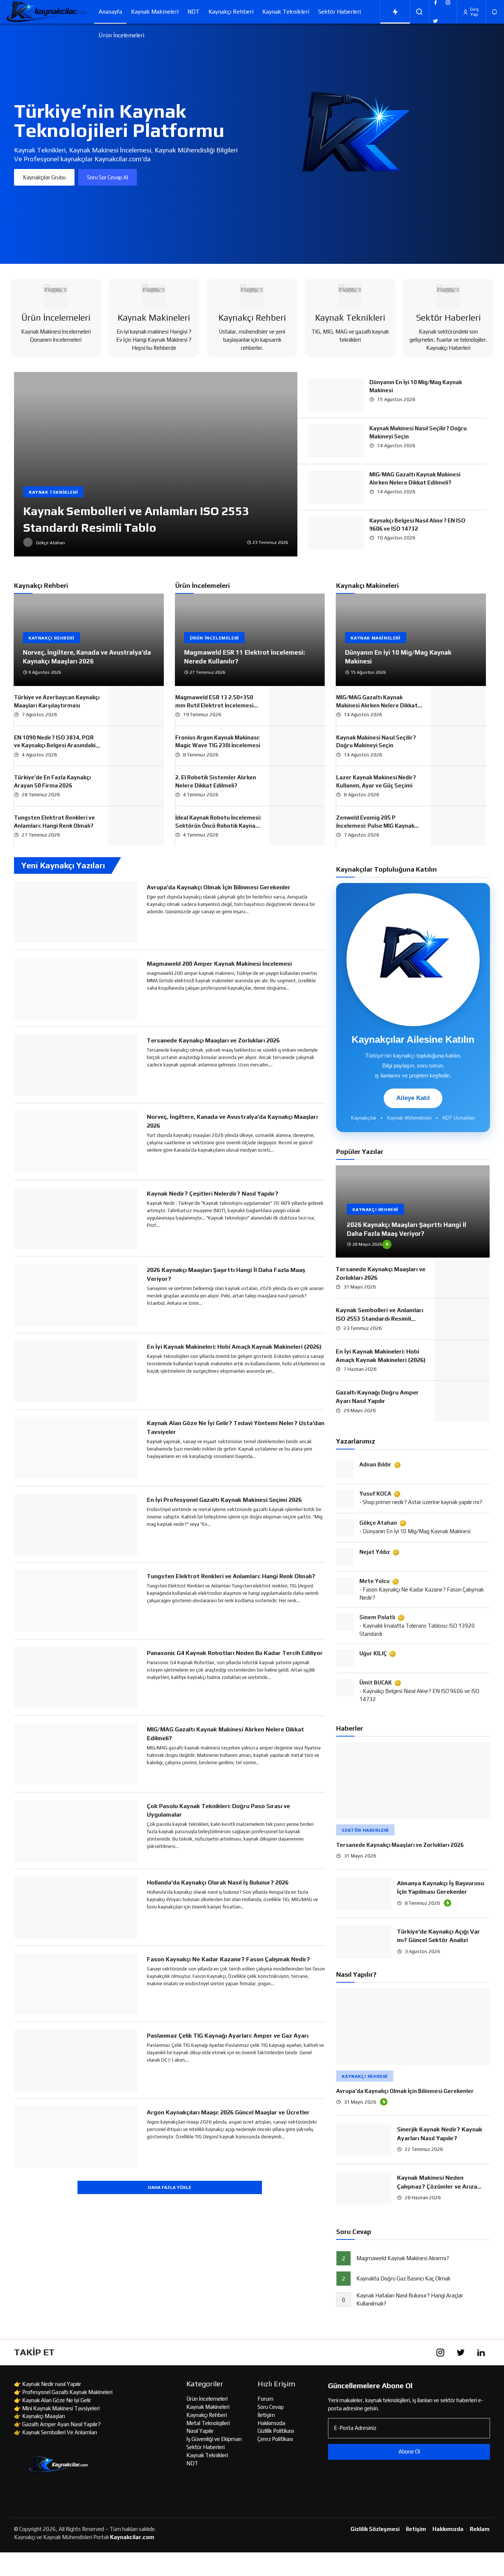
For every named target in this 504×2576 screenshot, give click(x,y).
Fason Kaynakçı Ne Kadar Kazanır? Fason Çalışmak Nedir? (228, 1959)
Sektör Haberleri (339, 12)
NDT (194, 12)
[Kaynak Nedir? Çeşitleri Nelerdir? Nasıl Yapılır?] (76, 1218)
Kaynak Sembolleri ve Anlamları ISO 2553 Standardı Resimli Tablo (379, 1319)
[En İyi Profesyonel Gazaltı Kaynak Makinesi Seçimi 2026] (76, 1525)
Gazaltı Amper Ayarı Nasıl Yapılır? (61, 2424)
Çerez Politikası (275, 2439)
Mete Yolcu (374, 1581)
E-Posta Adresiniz (355, 2428)
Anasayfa (110, 12)
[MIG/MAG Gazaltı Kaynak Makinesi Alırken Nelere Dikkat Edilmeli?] (336, 487)
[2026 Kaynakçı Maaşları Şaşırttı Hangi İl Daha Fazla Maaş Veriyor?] (76, 1295)
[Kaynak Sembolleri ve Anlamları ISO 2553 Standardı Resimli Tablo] (156, 464)
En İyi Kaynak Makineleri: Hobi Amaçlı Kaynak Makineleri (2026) (234, 1347)
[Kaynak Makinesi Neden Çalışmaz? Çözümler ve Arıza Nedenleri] (364, 2188)
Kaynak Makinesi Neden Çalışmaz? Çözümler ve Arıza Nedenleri (437, 2186)
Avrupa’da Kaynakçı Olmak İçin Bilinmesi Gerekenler (219, 887)
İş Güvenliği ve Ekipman (214, 2439)
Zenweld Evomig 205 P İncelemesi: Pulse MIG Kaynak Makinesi (375, 826)
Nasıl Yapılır (200, 2431)
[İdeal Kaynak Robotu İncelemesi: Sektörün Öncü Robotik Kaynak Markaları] (297, 826)
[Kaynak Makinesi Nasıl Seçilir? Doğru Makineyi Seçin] (336, 441)
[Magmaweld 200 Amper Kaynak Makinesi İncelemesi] (76, 989)
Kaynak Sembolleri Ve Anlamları (60, 2432)
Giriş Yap (474, 12)
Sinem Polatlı (377, 1617)
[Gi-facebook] (420, 2352)
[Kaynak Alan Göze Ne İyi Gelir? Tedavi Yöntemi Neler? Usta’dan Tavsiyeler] (76, 1448)
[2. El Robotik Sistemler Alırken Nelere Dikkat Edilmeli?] (297, 786)
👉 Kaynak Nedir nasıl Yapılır (48, 2384)
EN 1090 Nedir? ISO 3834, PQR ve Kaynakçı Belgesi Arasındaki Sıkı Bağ (55, 746)
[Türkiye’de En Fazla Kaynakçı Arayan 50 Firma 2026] (136, 786)
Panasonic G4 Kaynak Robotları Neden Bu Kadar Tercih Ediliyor (235, 1653)
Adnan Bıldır (375, 1464)
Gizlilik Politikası (276, 2431)
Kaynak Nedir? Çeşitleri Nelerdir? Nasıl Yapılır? (213, 1194)
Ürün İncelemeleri (121, 35)
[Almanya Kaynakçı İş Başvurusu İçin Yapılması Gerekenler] (364, 1894)
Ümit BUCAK (376, 1682)
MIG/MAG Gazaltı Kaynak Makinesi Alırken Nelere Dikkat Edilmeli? (377, 705)
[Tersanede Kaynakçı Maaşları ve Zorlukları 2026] (76, 1065)
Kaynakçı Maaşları (44, 2416)
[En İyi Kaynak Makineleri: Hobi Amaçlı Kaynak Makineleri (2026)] (76, 1372)
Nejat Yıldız (375, 1552)
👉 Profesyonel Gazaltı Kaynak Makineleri (63, 2392)
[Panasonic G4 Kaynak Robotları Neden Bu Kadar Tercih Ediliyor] (76, 1678)
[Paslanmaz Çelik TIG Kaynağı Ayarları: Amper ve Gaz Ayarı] (76, 2061)
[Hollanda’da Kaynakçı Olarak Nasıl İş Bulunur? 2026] (76, 1907)
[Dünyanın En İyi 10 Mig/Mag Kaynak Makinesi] (336, 395)
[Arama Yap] (420, 12)
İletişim (266, 2415)
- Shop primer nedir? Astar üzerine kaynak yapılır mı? (421, 1502)
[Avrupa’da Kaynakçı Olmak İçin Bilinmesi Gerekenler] (76, 912)
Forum (265, 2399)
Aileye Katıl (413, 1098)
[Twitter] (435, 21)
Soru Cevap (271, 2407)
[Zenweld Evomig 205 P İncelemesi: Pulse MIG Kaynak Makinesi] (458, 826)
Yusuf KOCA (375, 1494)
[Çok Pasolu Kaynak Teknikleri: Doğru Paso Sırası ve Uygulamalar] (76, 1831)
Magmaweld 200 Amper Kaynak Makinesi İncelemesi (219, 964)
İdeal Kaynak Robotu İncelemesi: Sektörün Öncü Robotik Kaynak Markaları (218, 826)
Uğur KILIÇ (373, 1653)
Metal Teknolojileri (208, 2423)
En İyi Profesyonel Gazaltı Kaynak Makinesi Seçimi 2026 (224, 1500)
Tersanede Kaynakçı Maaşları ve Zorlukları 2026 (213, 1040)
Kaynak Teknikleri (286, 12)
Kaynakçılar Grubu (44, 177)
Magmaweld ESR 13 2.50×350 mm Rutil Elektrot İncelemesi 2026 (214, 705)
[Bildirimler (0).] (495, 12)
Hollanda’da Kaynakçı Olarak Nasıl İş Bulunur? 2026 (218, 1882)
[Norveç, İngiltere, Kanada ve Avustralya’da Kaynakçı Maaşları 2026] (89, 640)
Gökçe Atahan (378, 1523)
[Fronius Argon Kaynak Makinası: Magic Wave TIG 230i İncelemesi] (297, 746)
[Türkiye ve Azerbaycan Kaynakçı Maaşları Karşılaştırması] (136, 706)
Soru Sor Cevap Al (108, 177)
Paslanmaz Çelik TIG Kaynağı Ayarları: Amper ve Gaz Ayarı (228, 2036)
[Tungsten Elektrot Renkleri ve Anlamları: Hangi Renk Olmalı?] (136, 826)
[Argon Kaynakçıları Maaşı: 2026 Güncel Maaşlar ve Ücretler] (76, 2137)
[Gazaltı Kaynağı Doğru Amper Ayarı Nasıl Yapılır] (462, 1401)
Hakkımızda (271, 2423)
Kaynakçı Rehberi (231, 12)
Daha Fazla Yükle (170, 2187)
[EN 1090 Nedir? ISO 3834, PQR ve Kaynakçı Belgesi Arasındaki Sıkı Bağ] (136, 746)
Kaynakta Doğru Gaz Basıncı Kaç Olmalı (403, 2279)
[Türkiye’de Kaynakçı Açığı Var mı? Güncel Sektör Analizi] (364, 1942)
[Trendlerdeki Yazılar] (395, 12)
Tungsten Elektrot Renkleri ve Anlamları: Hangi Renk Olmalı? (231, 1576)
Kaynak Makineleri (155, 12)
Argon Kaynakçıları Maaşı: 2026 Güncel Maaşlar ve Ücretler (228, 2112)
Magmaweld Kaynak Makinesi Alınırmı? (403, 2258)
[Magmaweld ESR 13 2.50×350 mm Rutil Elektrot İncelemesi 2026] (297, 706)
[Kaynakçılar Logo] (47, 12)
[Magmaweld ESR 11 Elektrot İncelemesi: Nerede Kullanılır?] (250, 640)
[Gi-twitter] (460, 2352)
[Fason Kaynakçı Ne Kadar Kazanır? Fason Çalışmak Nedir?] (76, 1984)
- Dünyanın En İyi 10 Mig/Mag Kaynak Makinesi (415, 1531)
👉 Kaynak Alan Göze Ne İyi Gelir (53, 2400)
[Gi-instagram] (440, 2352)
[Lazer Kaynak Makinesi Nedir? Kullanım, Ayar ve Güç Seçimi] (458, 786)
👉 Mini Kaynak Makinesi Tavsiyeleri (57, 2408)
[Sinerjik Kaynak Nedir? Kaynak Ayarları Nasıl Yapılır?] (364, 2140)
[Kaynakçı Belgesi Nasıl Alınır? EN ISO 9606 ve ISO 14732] (336, 533)
